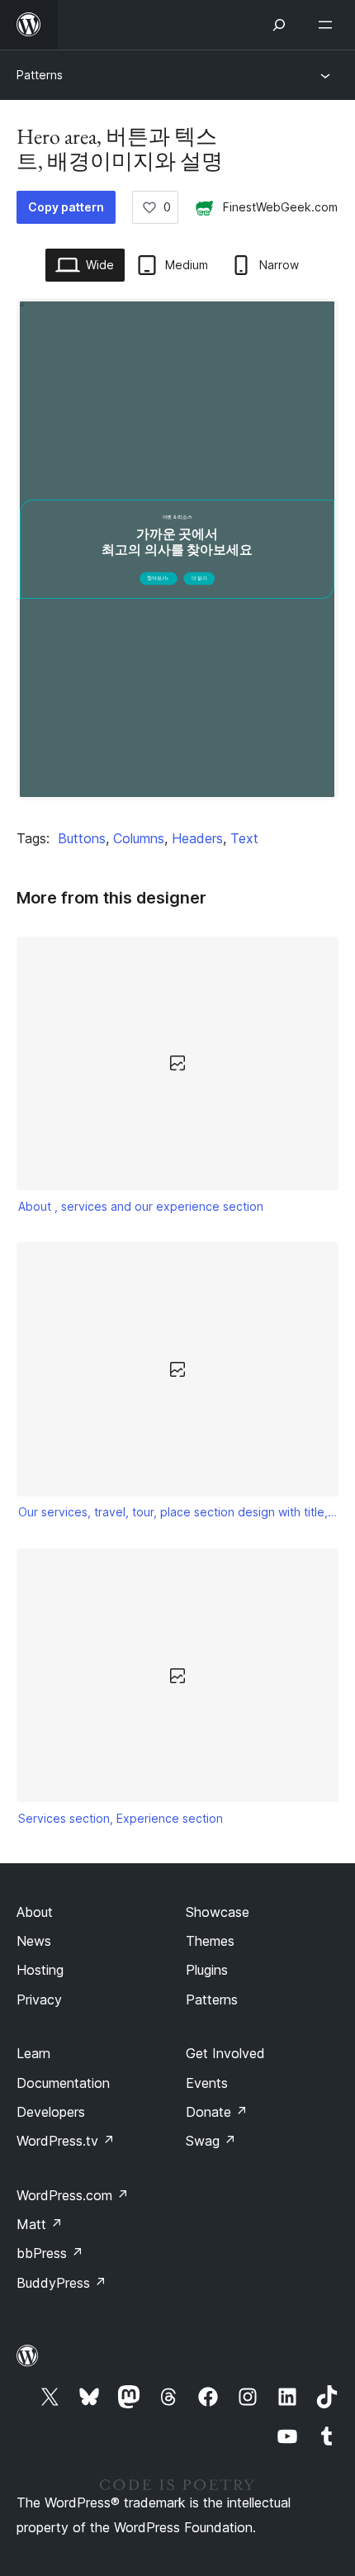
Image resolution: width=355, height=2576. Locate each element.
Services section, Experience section (121, 1818)
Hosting (40, 1970)
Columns (139, 838)
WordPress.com (73, 2195)
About (35, 1912)
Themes (210, 1941)
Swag (211, 2141)
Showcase (218, 1912)
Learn (33, 2053)
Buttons (82, 838)
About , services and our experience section (141, 1206)
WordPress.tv (66, 2141)
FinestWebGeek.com (280, 207)
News (34, 1941)
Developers (51, 2112)
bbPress (50, 2253)
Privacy (39, 2000)
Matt (40, 2224)
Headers (197, 838)
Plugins (207, 1970)
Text (244, 838)
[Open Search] (279, 25)
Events (207, 2083)
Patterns (40, 75)
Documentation (63, 2083)
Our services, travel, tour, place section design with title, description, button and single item (178, 1512)
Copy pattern (66, 207)
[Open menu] (329, 25)
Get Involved (225, 2053)
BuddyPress (62, 2283)
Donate (217, 2112)
